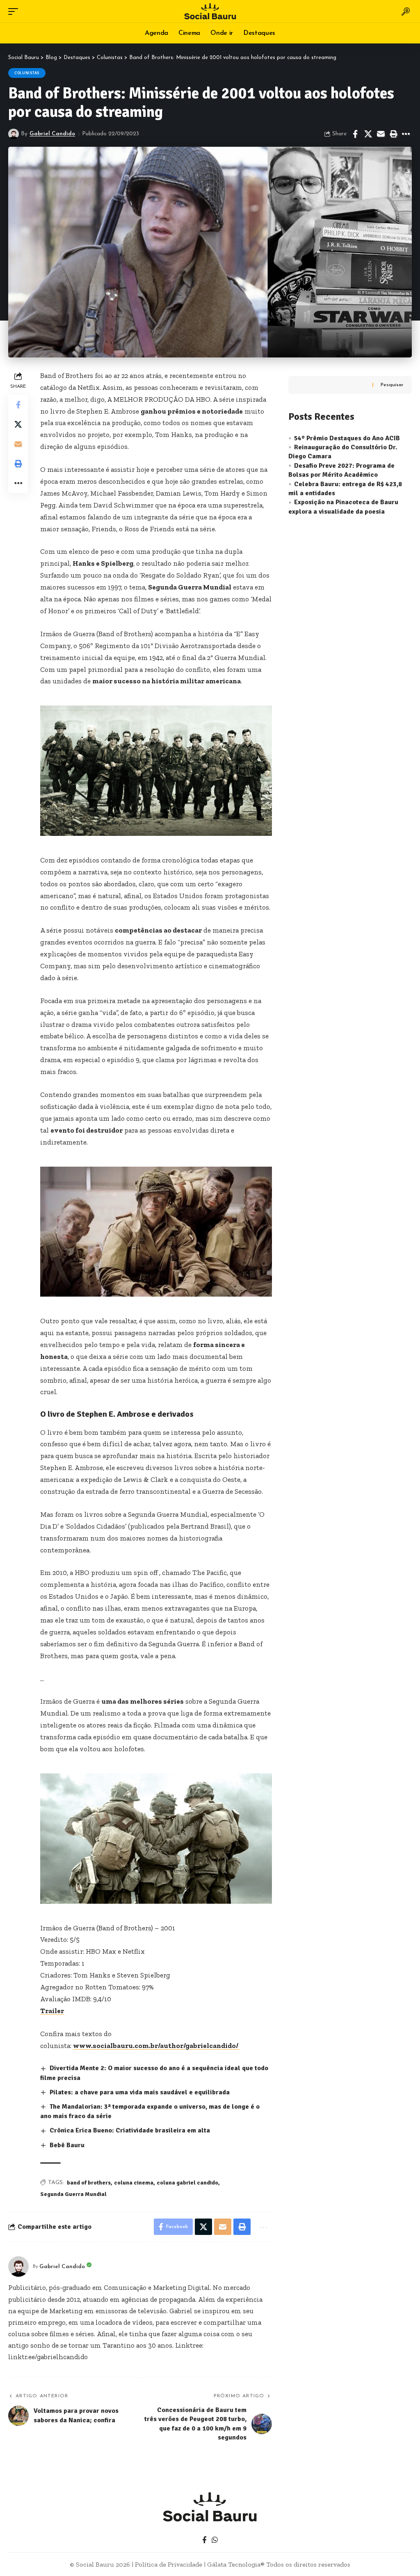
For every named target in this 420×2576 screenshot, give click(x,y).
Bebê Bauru (67, 2145)
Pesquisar (392, 385)
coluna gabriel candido (187, 2183)
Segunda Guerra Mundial (73, 2194)
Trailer (52, 2011)
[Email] (381, 134)
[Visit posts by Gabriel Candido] (14, 134)
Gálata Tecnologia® (236, 2564)
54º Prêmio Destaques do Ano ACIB (347, 438)
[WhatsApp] (215, 2540)
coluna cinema (134, 2183)
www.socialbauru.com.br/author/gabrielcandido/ (156, 2046)
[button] (15, 11)
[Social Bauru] (210, 11)
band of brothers (89, 2183)
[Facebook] (204, 2540)
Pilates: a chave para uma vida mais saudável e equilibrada (140, 2092)
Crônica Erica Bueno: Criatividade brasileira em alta (130, 2130)
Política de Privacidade (169, 2564)
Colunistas (27, 73)
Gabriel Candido (52, 134)
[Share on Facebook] (355, 134)
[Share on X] (368, 134)
